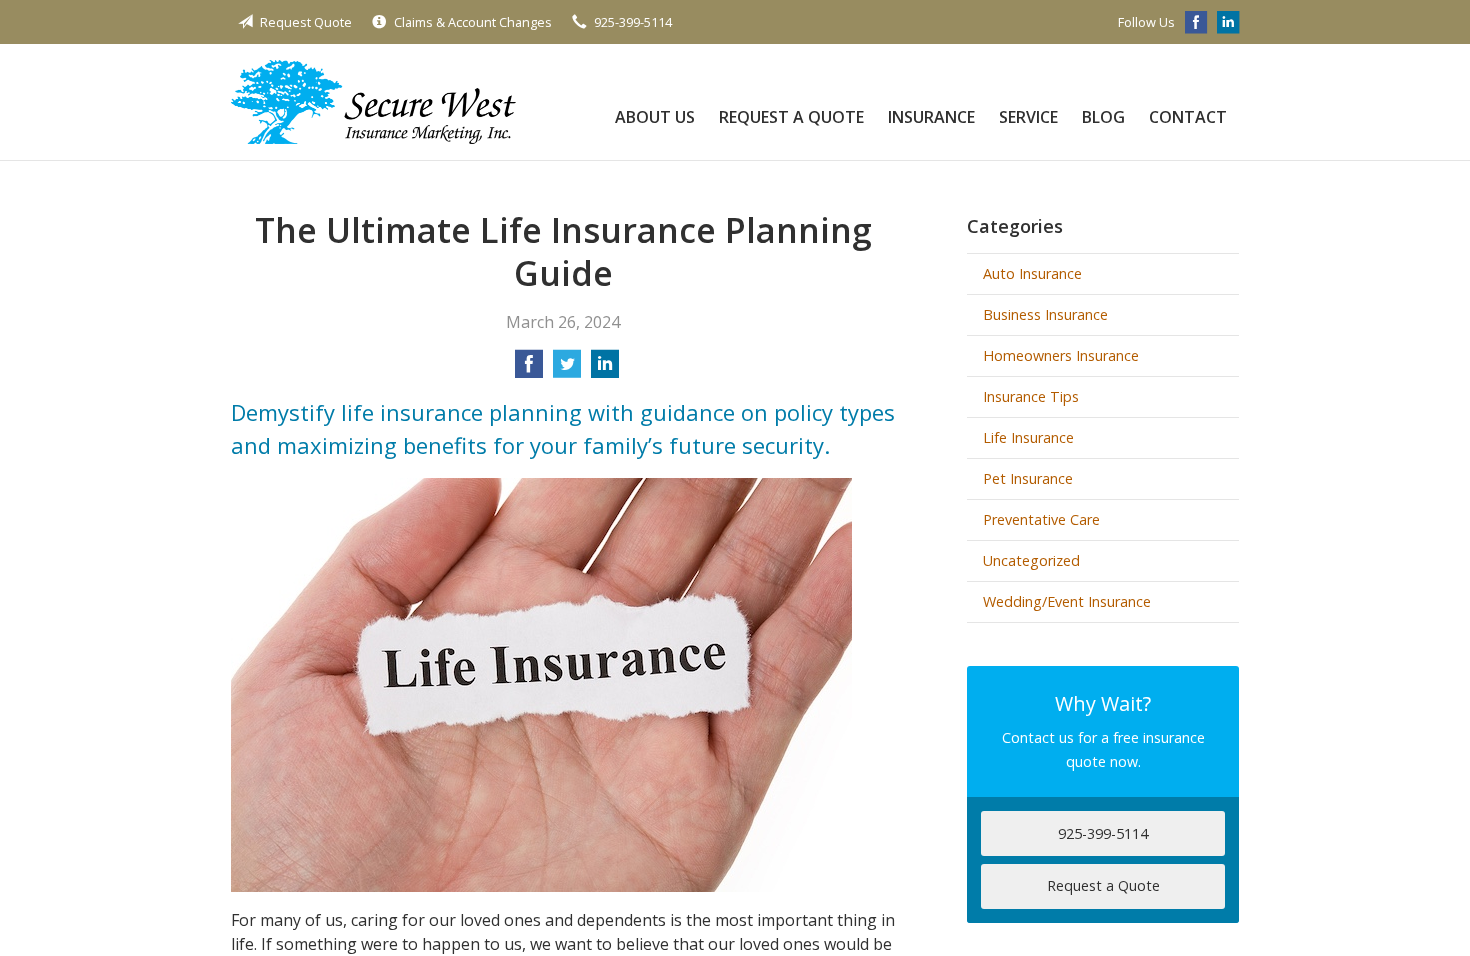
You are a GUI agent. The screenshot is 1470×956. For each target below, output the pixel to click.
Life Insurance (1028, 437)
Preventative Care (1041, 519)
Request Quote (306, 22)
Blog (1103, 117)
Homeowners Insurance (1061, 355)
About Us (655, 117)
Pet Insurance (1028, 478)
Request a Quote (791, 117)
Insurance (931, 117)
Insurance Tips (1031, 396)
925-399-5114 (633, 22)
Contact (1188, 117)
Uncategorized (1031, 560)
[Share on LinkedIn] (605, 370)
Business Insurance (1045, 314)
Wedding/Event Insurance (1067, 601)
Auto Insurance (1032, 273)
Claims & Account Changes (473, 22)
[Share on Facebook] (529, 370)
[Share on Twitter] (567, 370)
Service (1028, 117)
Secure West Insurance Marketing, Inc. (373, 102)
